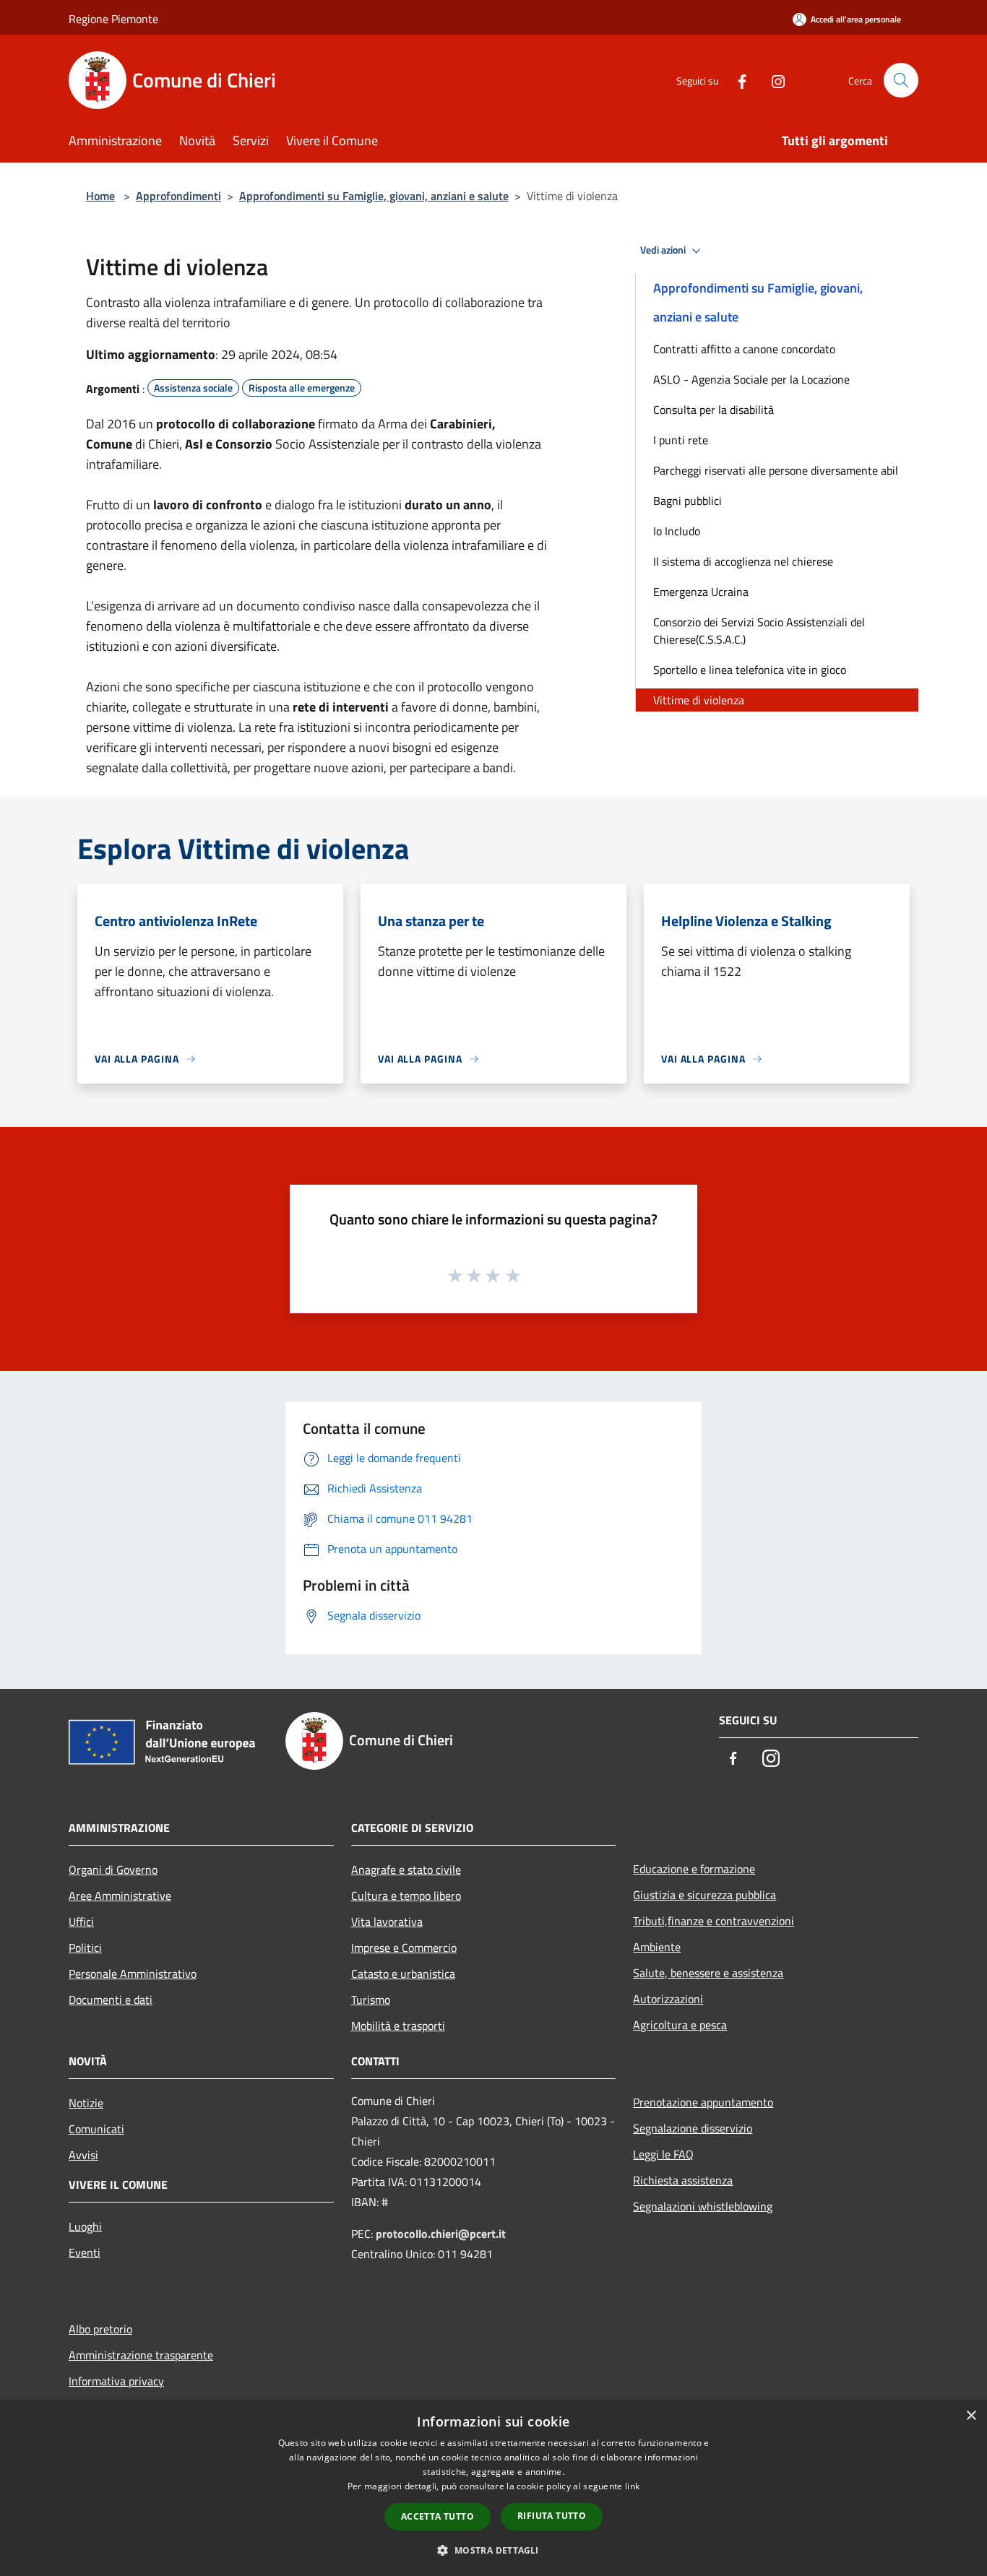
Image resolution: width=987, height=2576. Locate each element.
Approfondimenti (178, 196)
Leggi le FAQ (663, 2154)
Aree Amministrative (120, 1896)
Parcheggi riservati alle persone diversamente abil (776, 470)
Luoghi (85, 2226)
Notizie (86, 2103)
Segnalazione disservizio (693, 2128)
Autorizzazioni (668, 1999)
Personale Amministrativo (133, 1974)
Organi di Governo (113, 1870)
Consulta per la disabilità (714, 410)
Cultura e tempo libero (406, 1896)
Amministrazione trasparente (141, 2355)
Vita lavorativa (387, 1922)
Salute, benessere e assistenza (708, 1973)
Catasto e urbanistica (403, 1974)
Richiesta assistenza (683, 2180)
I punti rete (681, 440)
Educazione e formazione (694, 1869)
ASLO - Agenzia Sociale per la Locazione (751, 379)
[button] (493, 2550)
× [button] (971, 2416)
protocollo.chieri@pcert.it (441, 2234)
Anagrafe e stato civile (406, 1870)
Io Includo (677, 531)
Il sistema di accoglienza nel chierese (743, 561)
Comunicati (96, 2129)
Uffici (81, 1922)
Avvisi (83, 2155)
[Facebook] (736, 80)
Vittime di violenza (699, 700)
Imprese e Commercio (404, 1948)
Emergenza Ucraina (701, 592)
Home (100, 196)
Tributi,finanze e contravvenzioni (714, 1921)
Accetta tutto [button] (438, 2516)
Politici (85, 1948)
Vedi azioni (664, 250)
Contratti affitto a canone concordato (744, 349)
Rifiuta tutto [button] (552, 2516)
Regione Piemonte (113, 19)
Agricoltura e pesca (680, 2025)
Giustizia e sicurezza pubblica (704, 1895)
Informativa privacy (116, 2381)
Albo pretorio (100, 2329)
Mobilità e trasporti (398, 2026)
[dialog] (493, 2488)
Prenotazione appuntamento (703, 2102)
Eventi (85, 2252)
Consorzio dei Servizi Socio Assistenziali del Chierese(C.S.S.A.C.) (759, 631)
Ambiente (657, 1947)
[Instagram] (772, 80)
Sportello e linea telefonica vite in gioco (750, 670)
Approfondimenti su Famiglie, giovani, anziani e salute (374, 196)
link (632, 2486)
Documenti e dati (111, 2000)
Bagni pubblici (688, 501)
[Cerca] (901, 80)
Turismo (371, 2000)
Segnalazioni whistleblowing (703, 2206)
